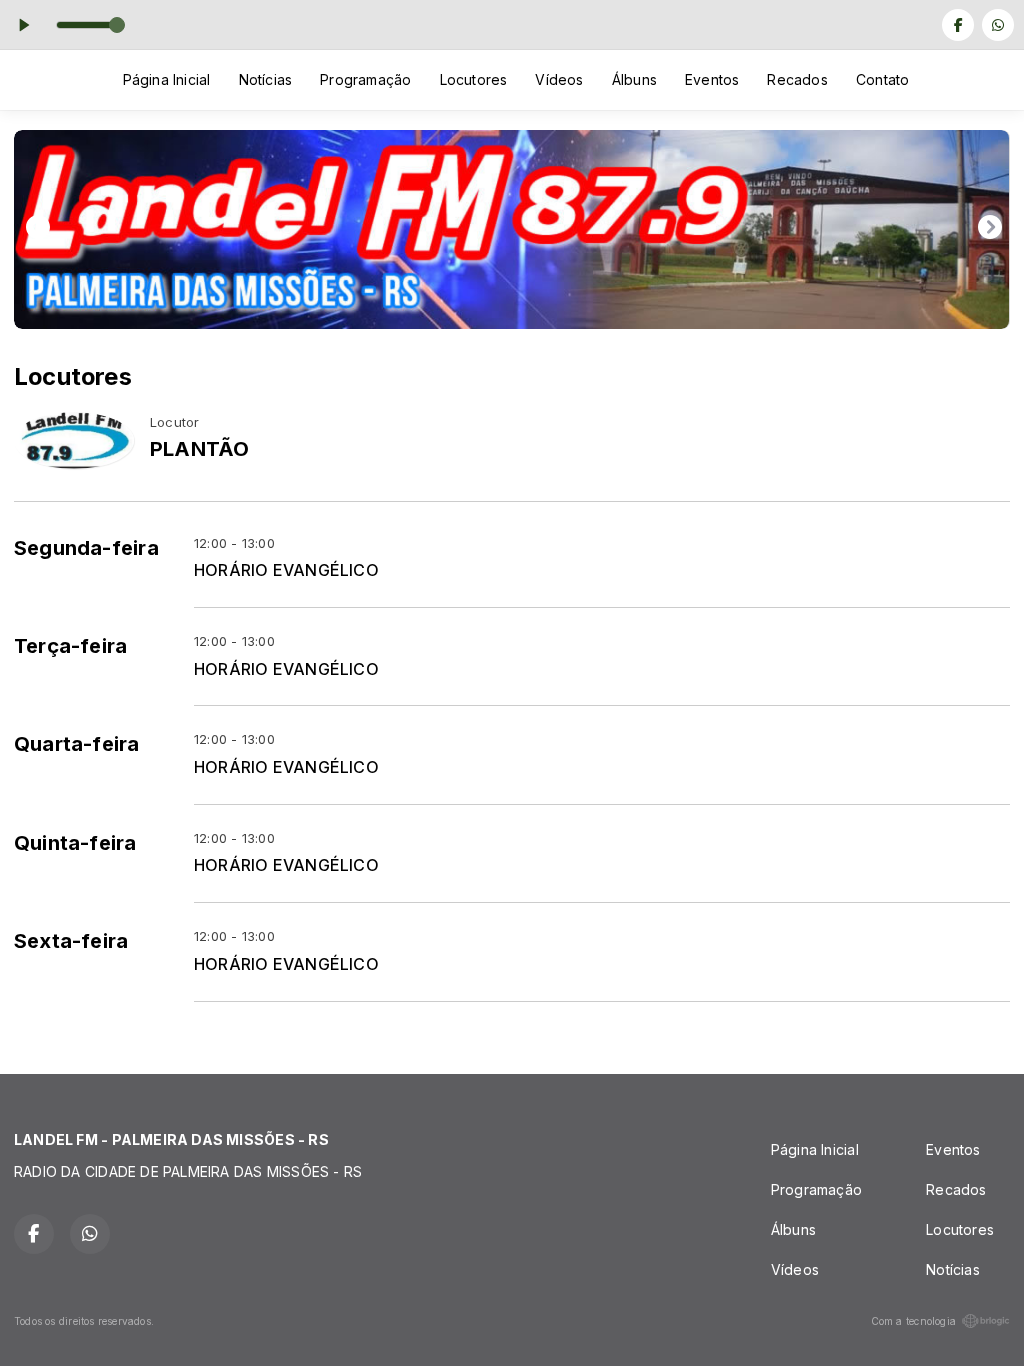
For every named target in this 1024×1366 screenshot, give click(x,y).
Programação (365, 79)
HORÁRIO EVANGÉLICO (286, 570)
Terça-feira (70, 646)
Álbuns (634, 79)
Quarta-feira (77, 744)
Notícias (266, 79)
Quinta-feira (75, 843)
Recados (797, 79)
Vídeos (559, 79)
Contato (882, 79)
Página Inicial (167, 79)
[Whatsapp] (998, 25)
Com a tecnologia (913, 1321)
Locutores (474, 79)
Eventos (712, 79)
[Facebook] (958, 25)
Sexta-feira (71, 941)
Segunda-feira (86, 548)
